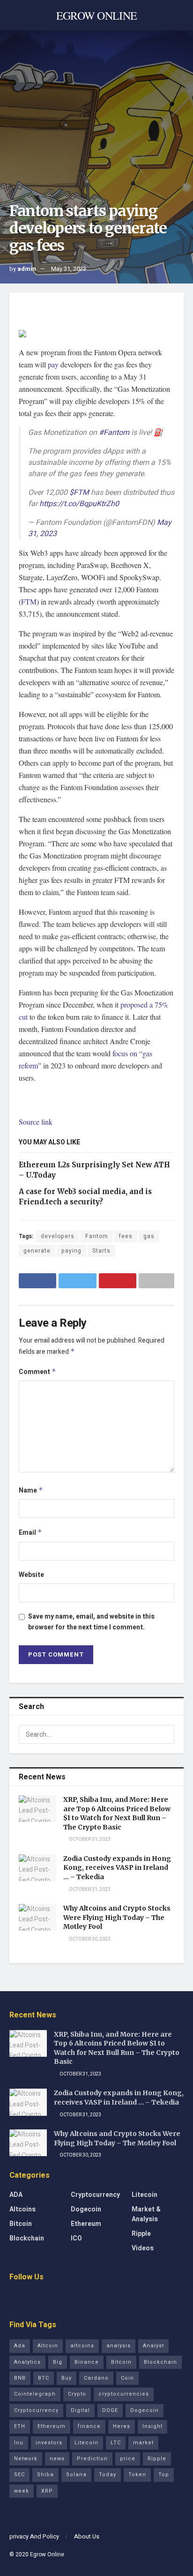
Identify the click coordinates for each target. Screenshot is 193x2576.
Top (164, 2475)
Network (26, 2459)
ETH (20, 2426)
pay (53, 364)
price (128, 2459)
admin (27, 269)
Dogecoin (86, 2209)
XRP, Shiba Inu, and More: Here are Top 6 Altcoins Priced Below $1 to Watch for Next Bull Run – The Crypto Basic (117, 1813)
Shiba (45, 2475)
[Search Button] (165, 1734)
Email (30, 1533)
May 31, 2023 (69, 269)
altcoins (82, 2346)
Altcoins (22, 2209)
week (22, 2491)
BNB (20, 2378)
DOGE (110, 2410)
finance (89, 2426)
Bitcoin (21, 2224)
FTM (29, 601)
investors (49, 2443)
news (57, 2459)
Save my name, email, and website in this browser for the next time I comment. (91, 1622)
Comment (37, 1372)
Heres (122, 2426)
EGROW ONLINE (97, 15)
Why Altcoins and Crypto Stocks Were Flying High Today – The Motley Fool (117, 1917)
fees (126, 1236)
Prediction (92, 2459)
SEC (19, 2475)
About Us (87, 2536)
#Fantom (114, 433)
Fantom (97, 1236)
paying (71, 1251)
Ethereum (86, 2224)
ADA (16, 2195)
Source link (36, 1122)
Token (137, 2475)
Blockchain (27, 2238)
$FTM (79, 493)
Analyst (153, 2346)
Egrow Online (47, 2554)
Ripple (141, 2234)
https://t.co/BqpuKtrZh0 (79, 504)
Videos (143, 2248)
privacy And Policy (34, 2536)
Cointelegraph (35, 2394)
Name (31, 1490)
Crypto (77, 2394)
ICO (76, 2238)
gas (149, 1236)
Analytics (27, 2362)
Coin (127, 2378)
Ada (20, 2346)
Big (58, 2362)
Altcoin (48, 2346)
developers (58, 1236)
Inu (19, 2443)
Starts (101, 1251)
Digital (80, 2410)
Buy (67, 2378)
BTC (44, 2378)
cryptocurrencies (124, 2394)
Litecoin (145, 2195)
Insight (152, 2426)
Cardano (96, 2378)
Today (108, 2475)
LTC (116, 2443)
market (143, 2443)
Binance (87, 2362)
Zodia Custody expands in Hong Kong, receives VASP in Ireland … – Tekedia (117, 1868)
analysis (119, 2346)
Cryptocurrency (95, 2195)
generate (37, 1251)
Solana (76, 2475)
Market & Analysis (146, 2214)
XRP (47, 2491)
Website (31, 1575)
